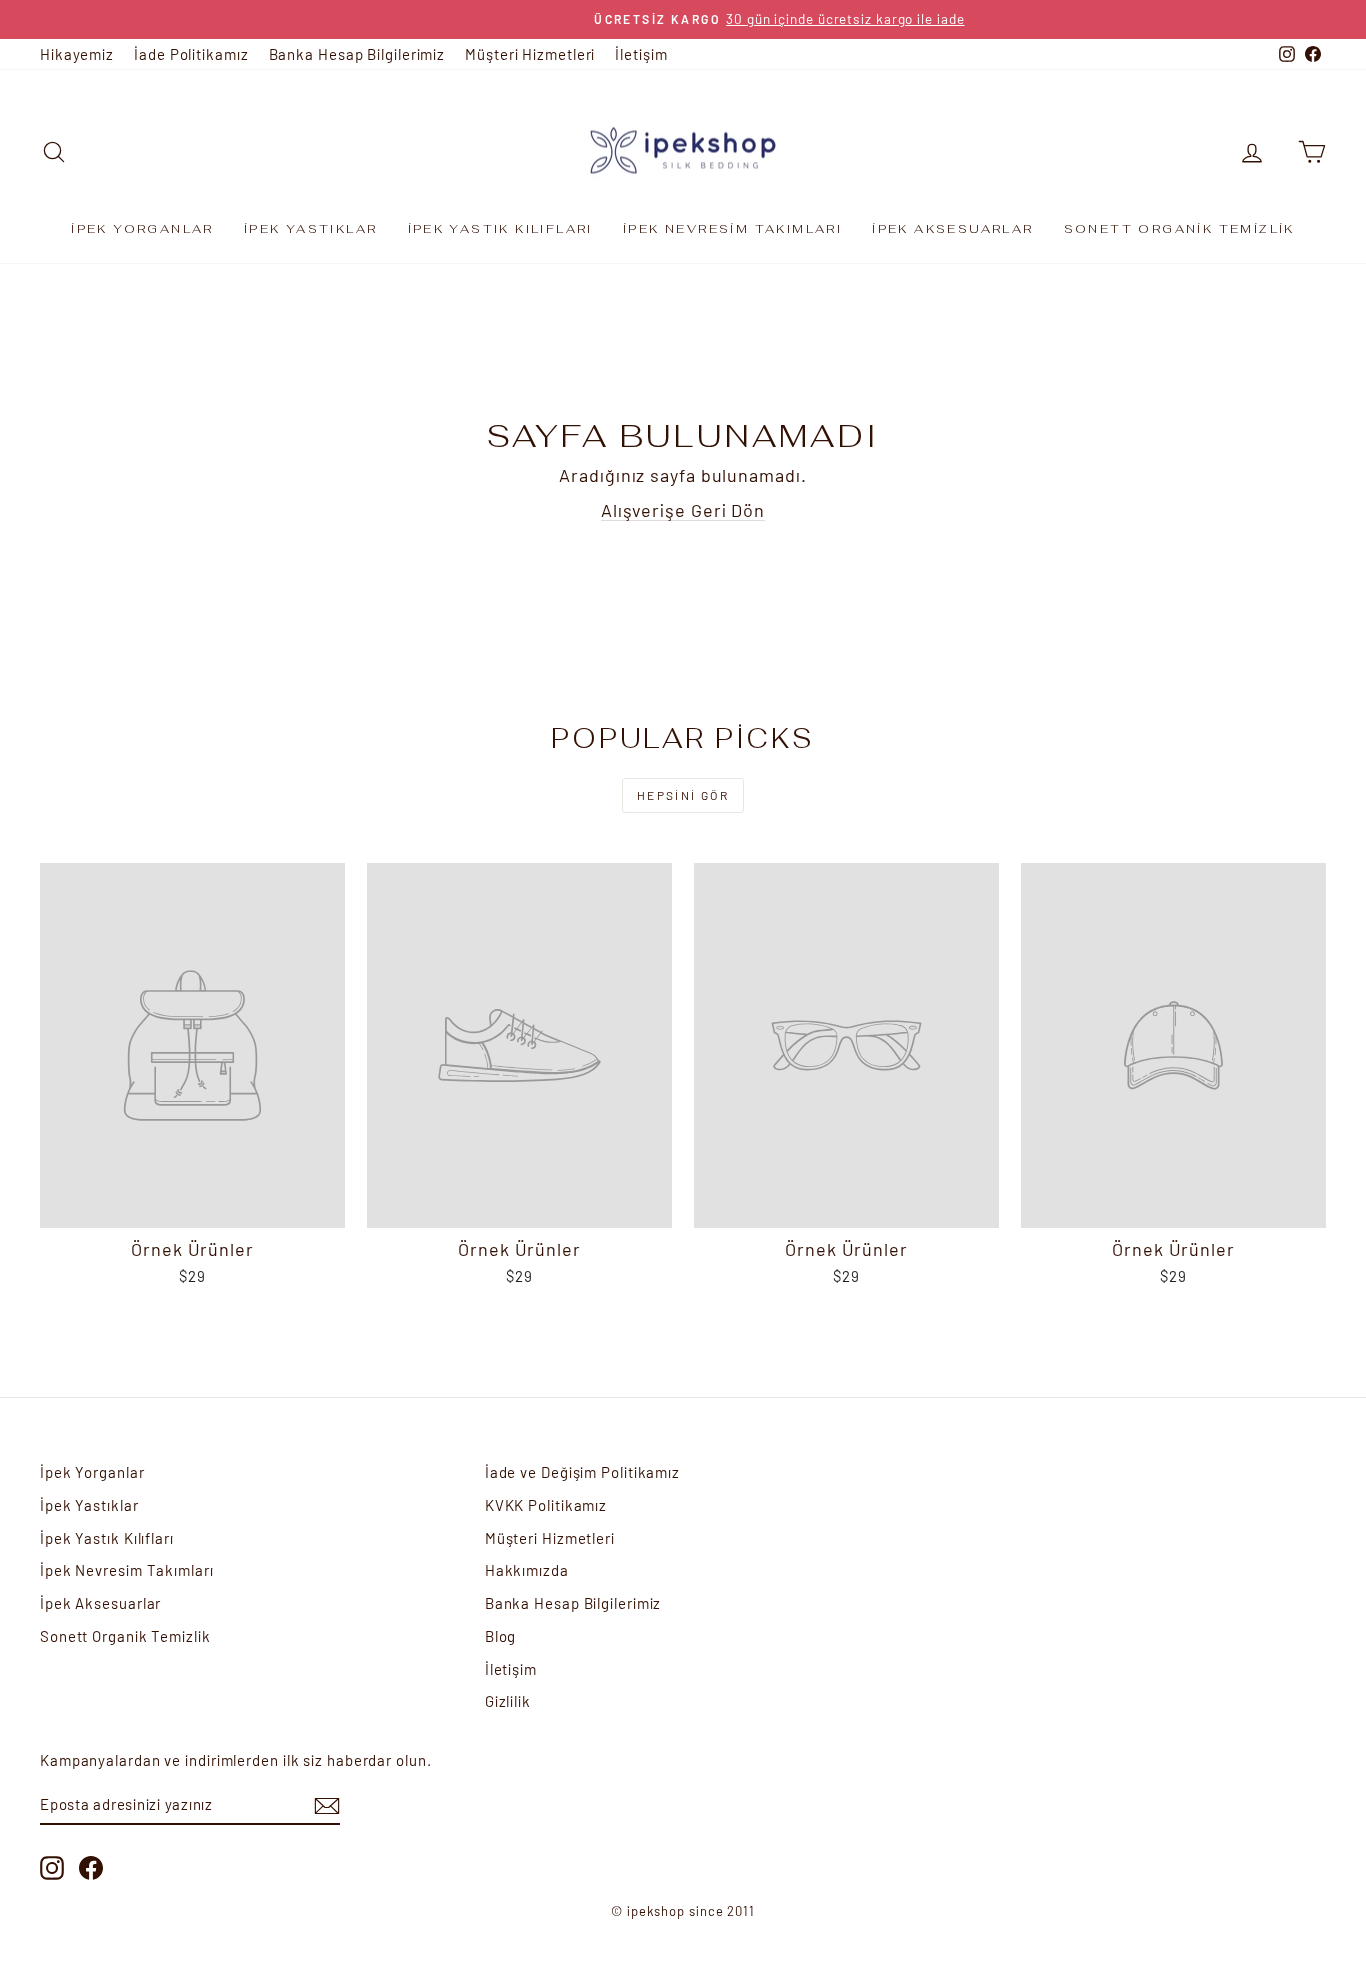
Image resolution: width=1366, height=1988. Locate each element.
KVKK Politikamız (546, 1505)
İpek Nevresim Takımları (732, 229)
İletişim (641, 54)
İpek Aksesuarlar (952, 229)
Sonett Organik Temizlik (1179, 229)
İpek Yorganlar (142, 229)
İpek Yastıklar (311, 229)
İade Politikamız (191, 54)
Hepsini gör (683, 795)
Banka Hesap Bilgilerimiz (357, 54)
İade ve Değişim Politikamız (582, 1472)
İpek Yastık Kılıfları (500, 229)
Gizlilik (508, 1701)
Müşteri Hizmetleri (530, 54)
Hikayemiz (77, 54)
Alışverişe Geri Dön (683, 510)
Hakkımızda (527, 1570)
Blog (501, 1636)
